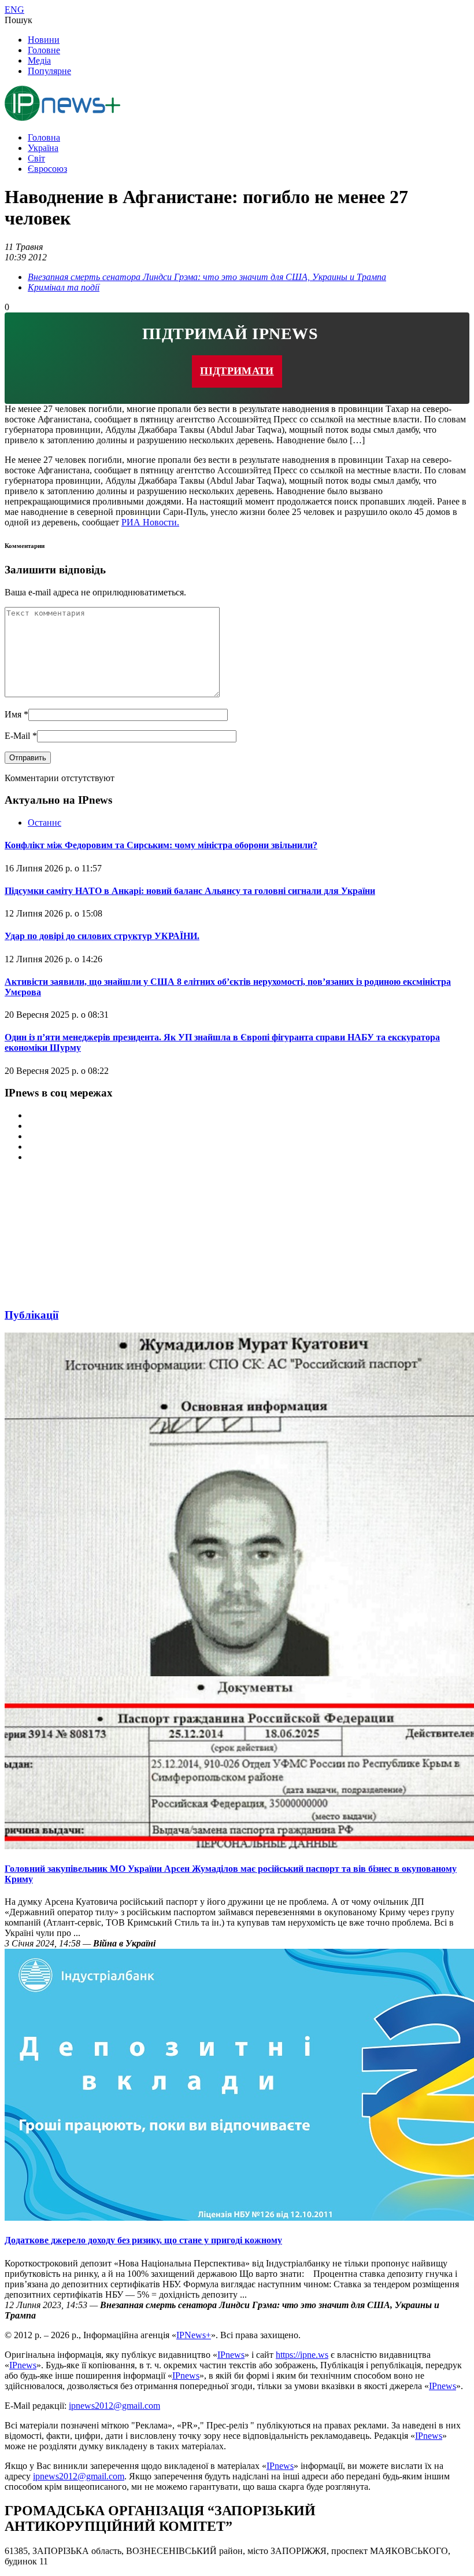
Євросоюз (47, 169)
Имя (16, 714)
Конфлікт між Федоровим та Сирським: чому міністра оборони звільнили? (161, 845)
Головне (44, 50)
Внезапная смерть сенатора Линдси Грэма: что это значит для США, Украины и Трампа (207, 277)
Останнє (45, 823)
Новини (44, 40)
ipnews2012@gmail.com (114, 2406)
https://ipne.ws (302, 2355)
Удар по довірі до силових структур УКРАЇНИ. (102, 936)
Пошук (18, 20)
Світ (36, 158)
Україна (43, 148)
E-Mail (21, 736)
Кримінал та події (64, 287)
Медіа (39, 60)
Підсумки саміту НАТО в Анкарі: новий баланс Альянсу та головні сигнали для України (190, 891)
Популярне (49, 71)
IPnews (231, 2355)
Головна (44, 137)
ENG (14, 10)
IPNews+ (194, 2335)
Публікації (32, 1315)
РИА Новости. (150, 522)
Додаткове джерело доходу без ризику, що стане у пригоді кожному (143, 2240)
